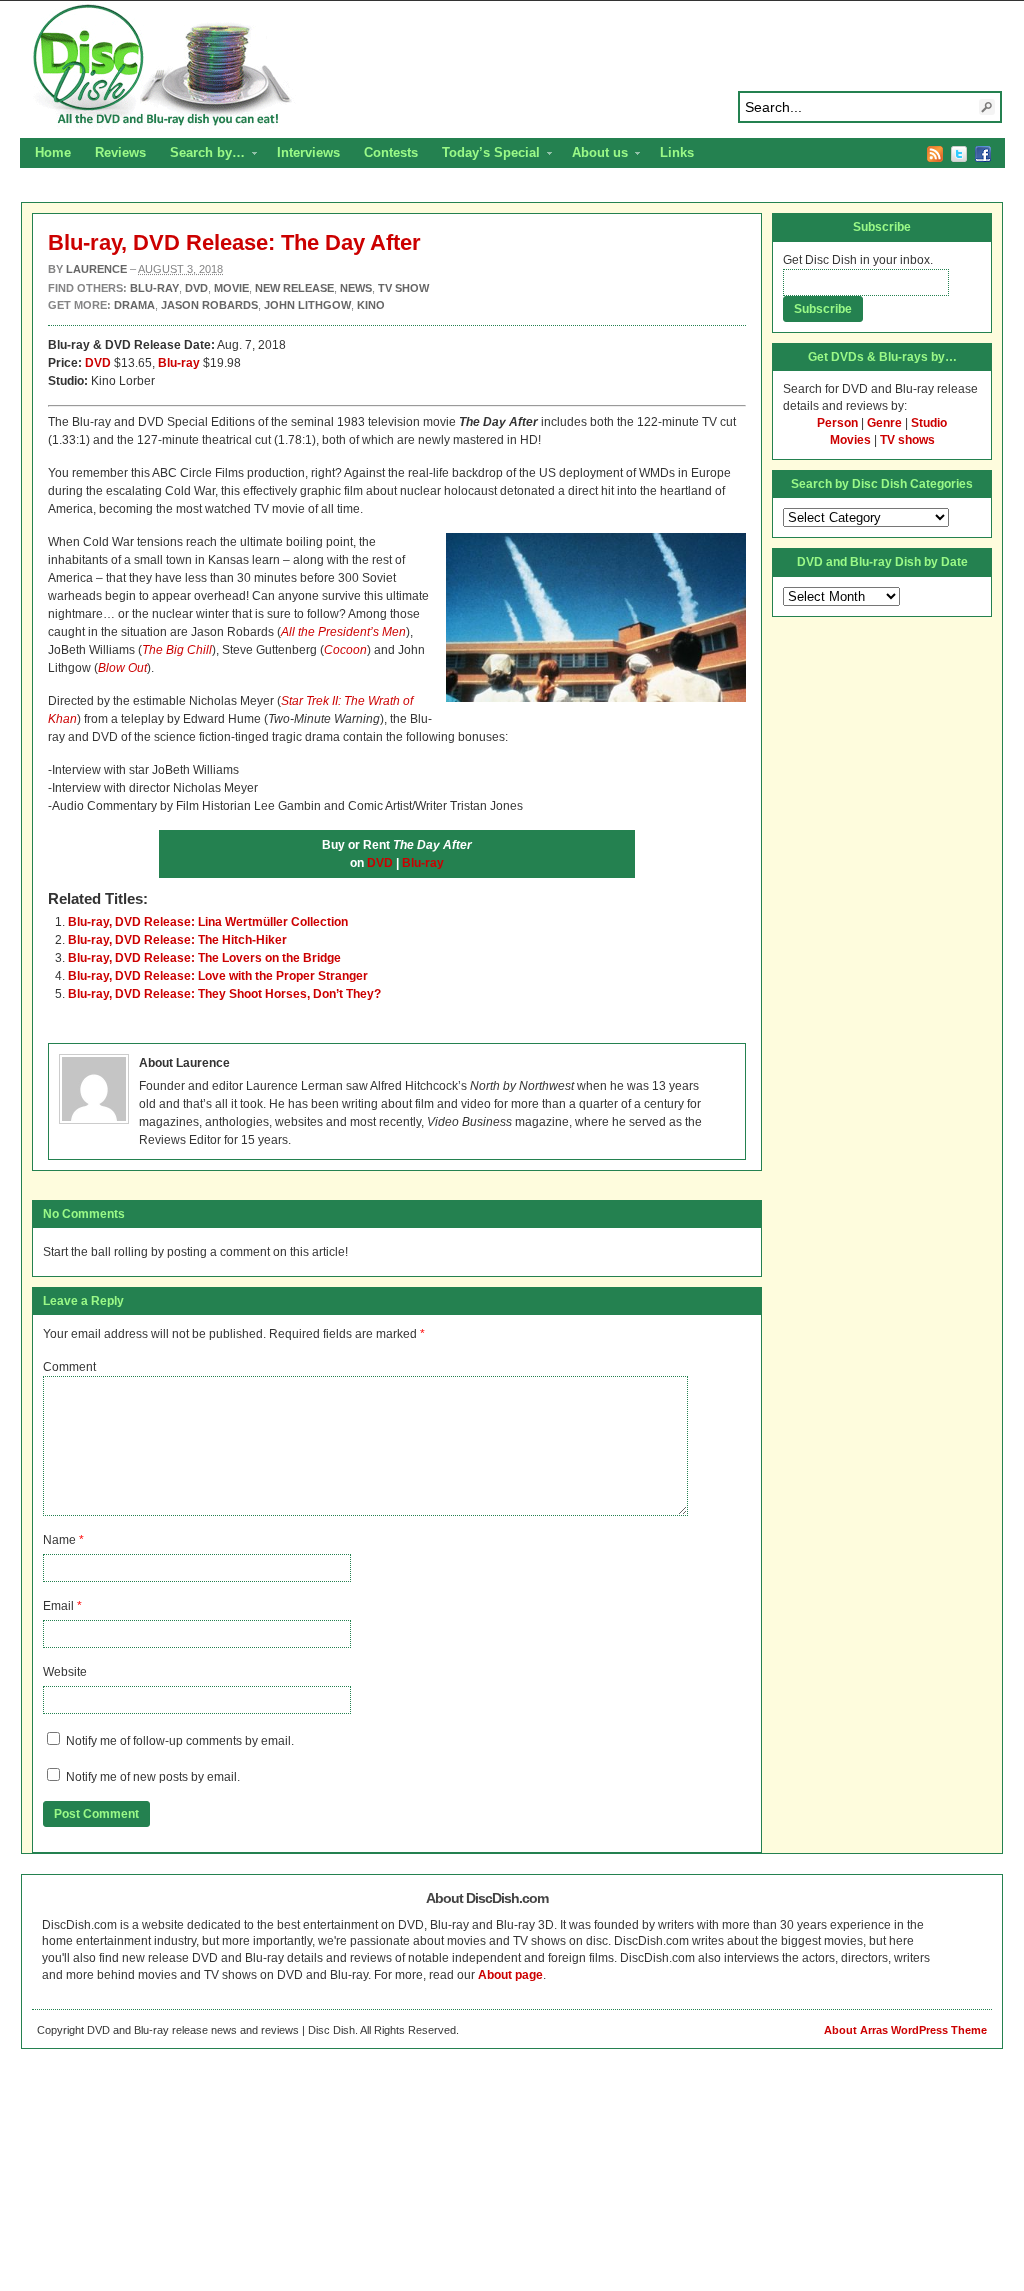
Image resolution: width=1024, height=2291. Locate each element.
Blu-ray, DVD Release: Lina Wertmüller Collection (208, 922)
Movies (850, 440)
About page (510, 1975)
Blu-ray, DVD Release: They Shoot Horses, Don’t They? (224, 994)
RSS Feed (935, 154)
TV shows (907, 440)
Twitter (959, 154)
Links (677, 152)
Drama (134, 305)
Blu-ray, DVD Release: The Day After (234, 242)
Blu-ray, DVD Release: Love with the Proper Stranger (218, 976)
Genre (884, 423)
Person (837, 423)
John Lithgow (307, 305)
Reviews (120, 152)
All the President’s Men (343, 632)
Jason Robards (209, 305)
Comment (69, 1367)
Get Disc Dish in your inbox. (858, 260)
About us (594, 155)
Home (53, 152)
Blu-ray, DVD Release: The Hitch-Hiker (177, 940)
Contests (391, 152)
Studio (929, 423)
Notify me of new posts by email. (153, 1777)
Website (65, 1672)
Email (58, 1606)
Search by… (201, 155)
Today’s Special (485, 155)
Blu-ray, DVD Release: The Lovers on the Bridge (204, 958)
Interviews (308, 152)
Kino (371, 305)
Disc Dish (512, 66)
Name (59, 1540)
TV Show (403, 288)
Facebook (983, 154)
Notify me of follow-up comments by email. (180, 1741)
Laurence (96, 269)
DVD (98, 363)
